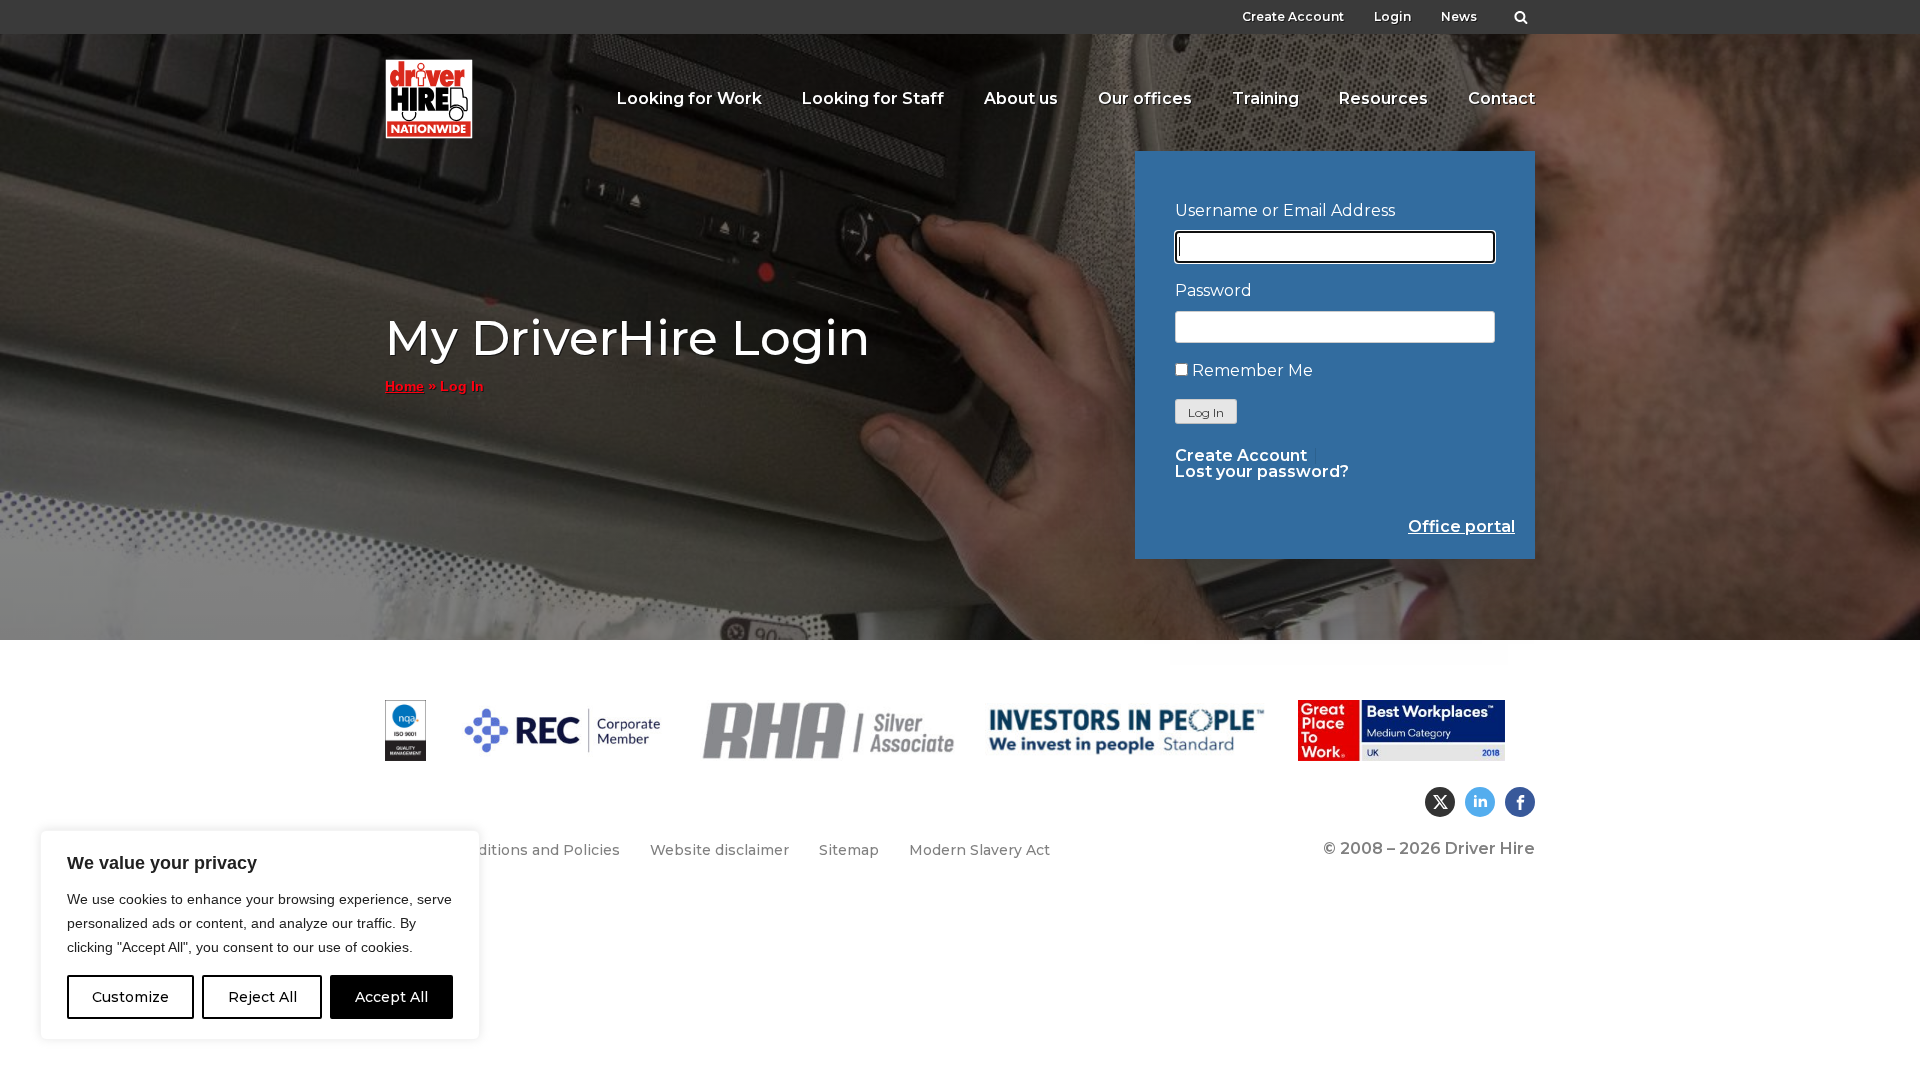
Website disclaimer (719, 850)
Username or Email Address (1285, 210)
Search (1521, 12)
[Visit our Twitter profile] (1440, 802)
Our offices (1145, 98)
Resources (1383, 98)
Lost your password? (1262, 472)
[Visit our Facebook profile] (1520, 802)
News (1459, 16)
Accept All (391, 997)
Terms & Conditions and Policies (502, 850)
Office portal (1461, 526)
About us (1021, 98)
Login (1392, 16)
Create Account (1293, 16)
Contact (1501, 98)
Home (404, 386)
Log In (1206, 412)
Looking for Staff (873, 98)
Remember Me (1252, 370)
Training (1265, 98)
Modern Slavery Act (979, 850)
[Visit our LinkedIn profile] (1480, 802)
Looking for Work (689, 98)
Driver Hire (430, 94)
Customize (130, 997)
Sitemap (849, 850)
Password (1213, 290)
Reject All (262, 997)
